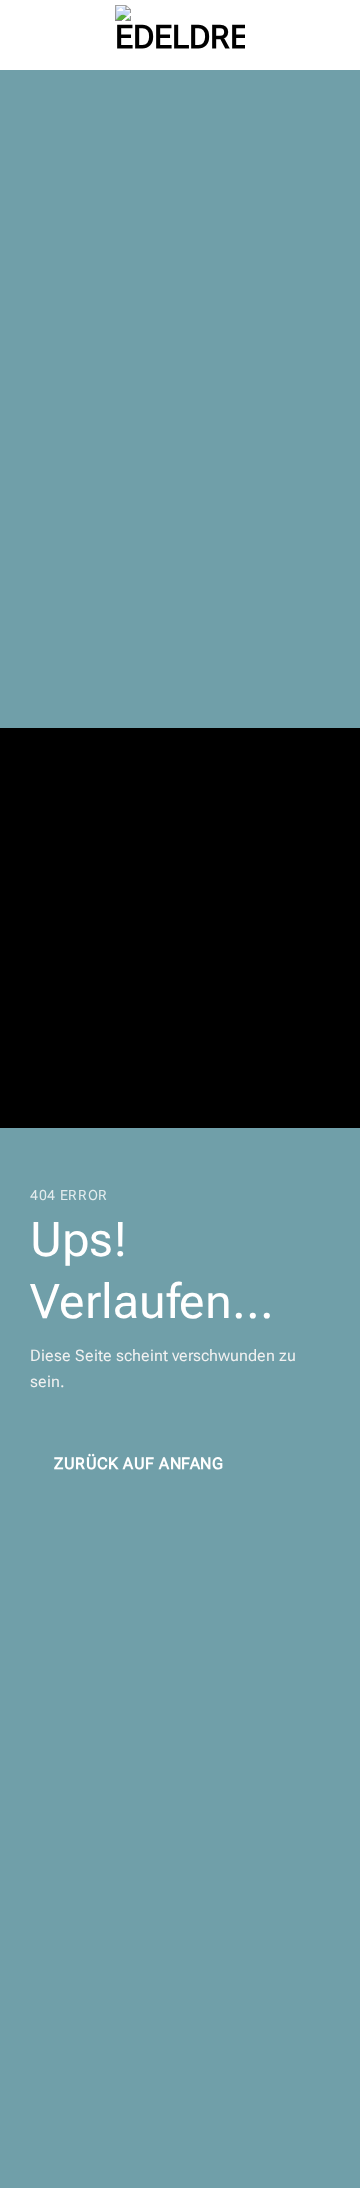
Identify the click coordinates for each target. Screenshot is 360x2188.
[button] (27, 34)
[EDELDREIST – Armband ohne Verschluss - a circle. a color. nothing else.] (180, 35)
